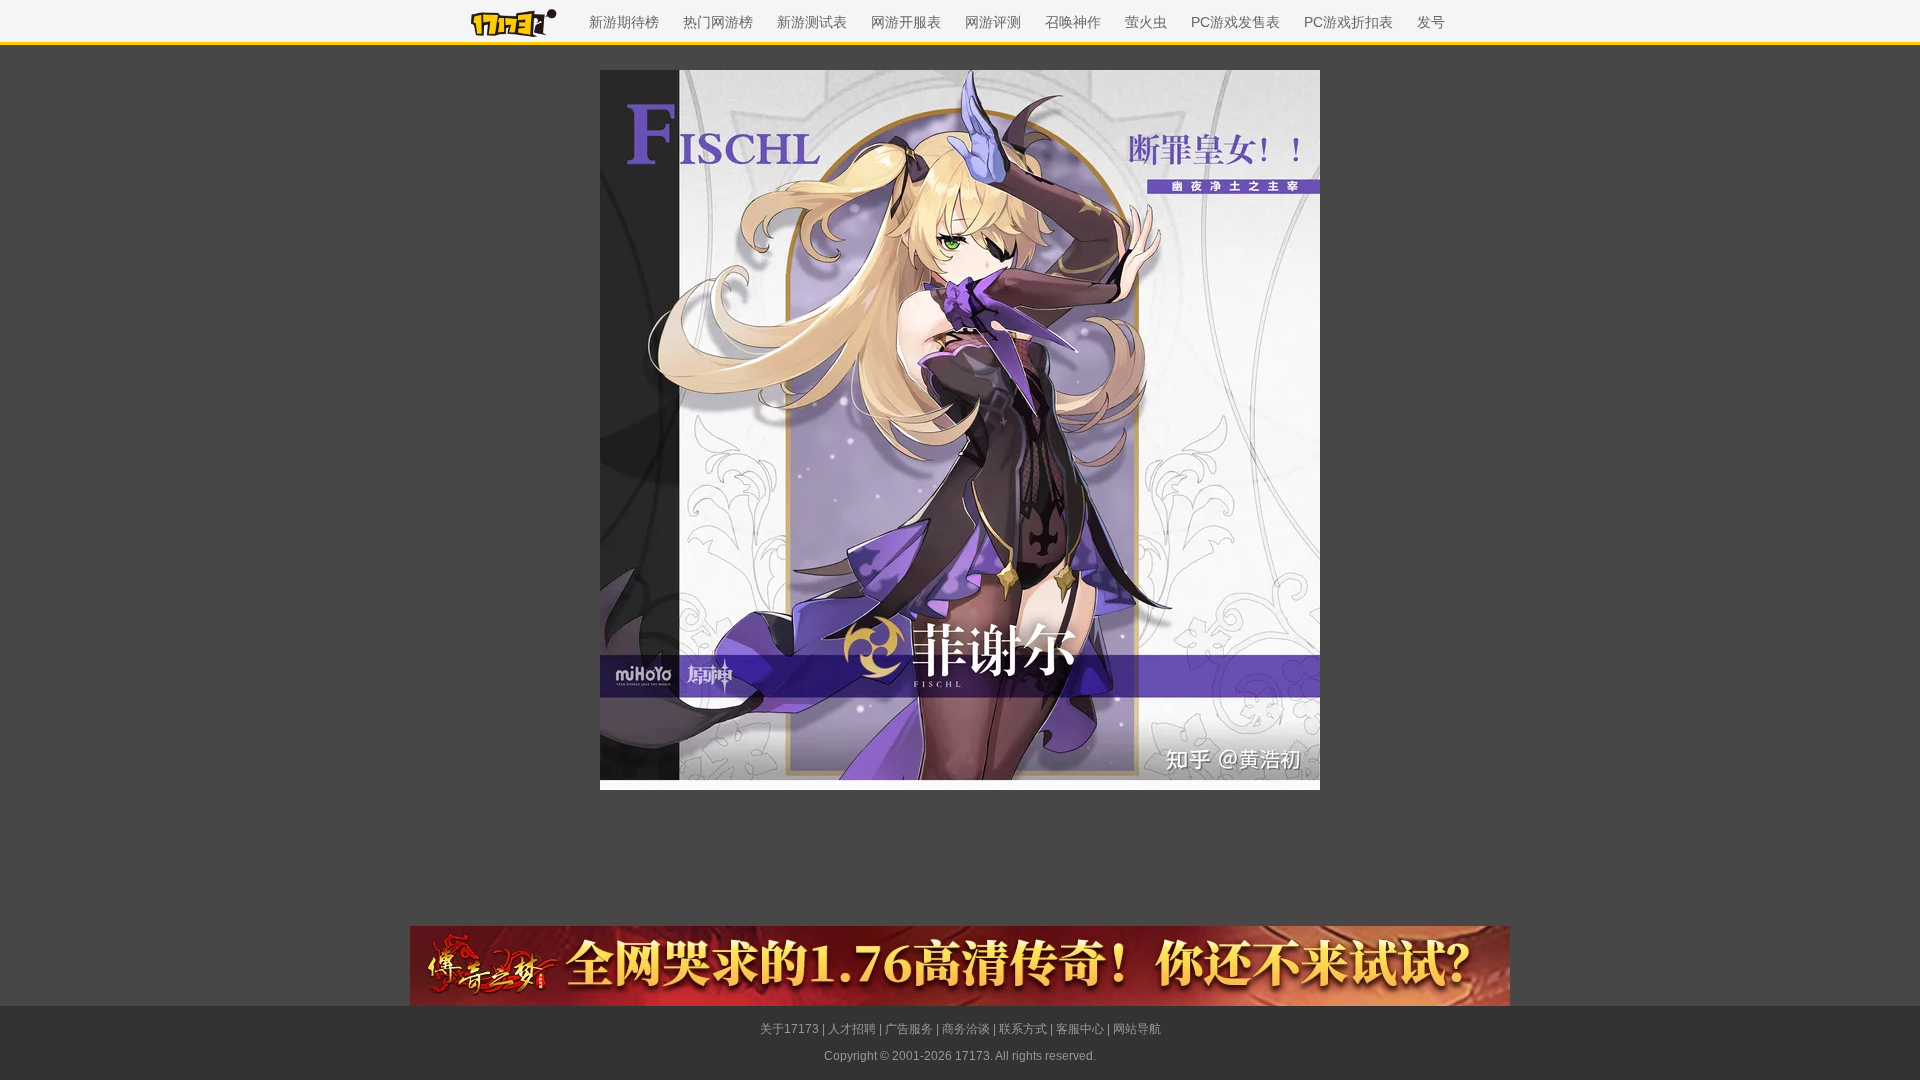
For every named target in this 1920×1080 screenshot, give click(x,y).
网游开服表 (906, 22)
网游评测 (993, 22)
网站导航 (1137, 1029)
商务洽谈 (966, 1029)
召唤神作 (1073, 22)
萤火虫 (1146, 22)
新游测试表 (812, 22)
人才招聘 (852, 1029)
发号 (1431, 22)
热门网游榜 (718, 22)
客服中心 (1080, 1029)
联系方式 (1023, 1029)
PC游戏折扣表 (1348, 22)
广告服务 (909, 1029)
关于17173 (789, 1029)
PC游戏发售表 (1235, 22)
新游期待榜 (624, 22)
